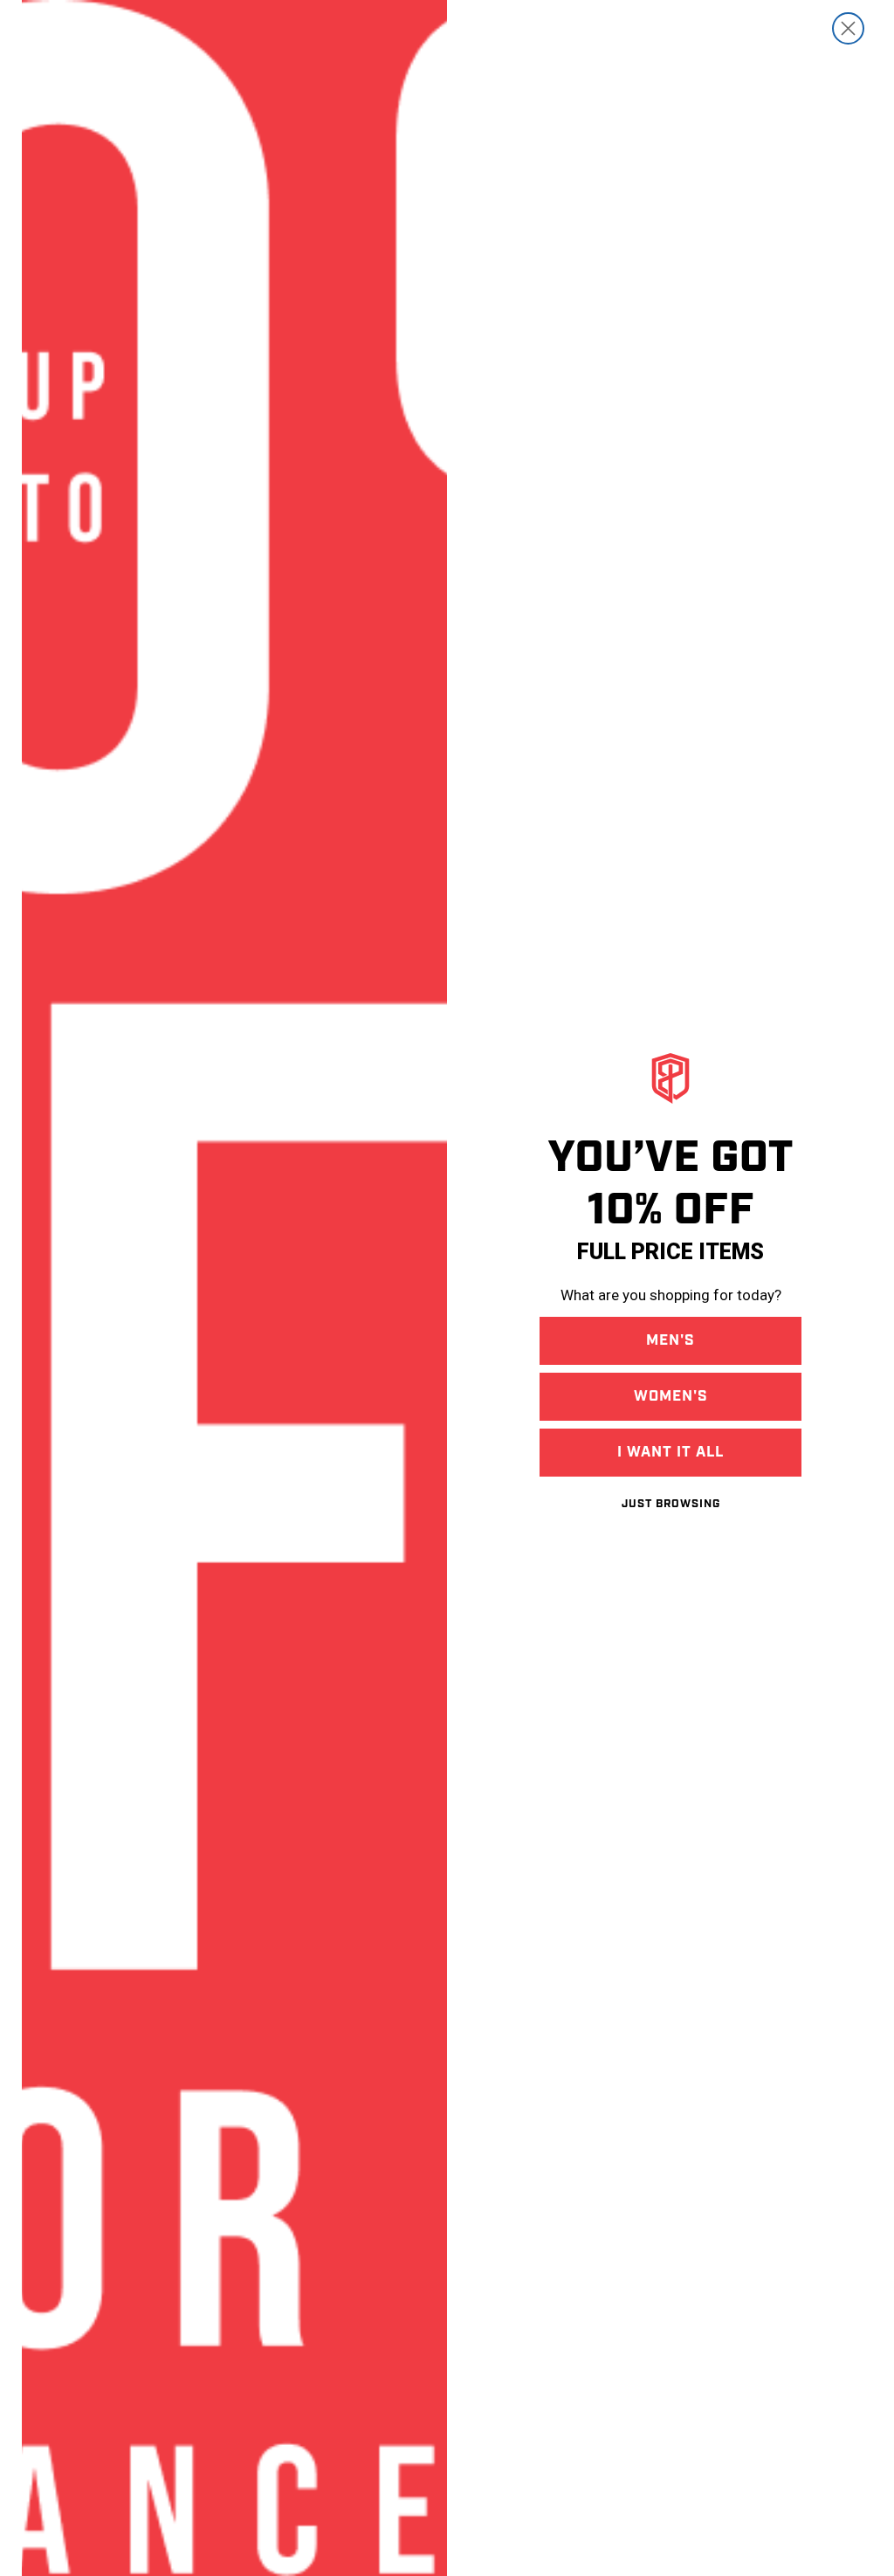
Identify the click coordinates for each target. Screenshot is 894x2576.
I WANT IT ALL (670, 1452)
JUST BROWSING (671, 1504)
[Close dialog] (848, 28)
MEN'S (670, 1340)
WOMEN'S (671, 1396)
